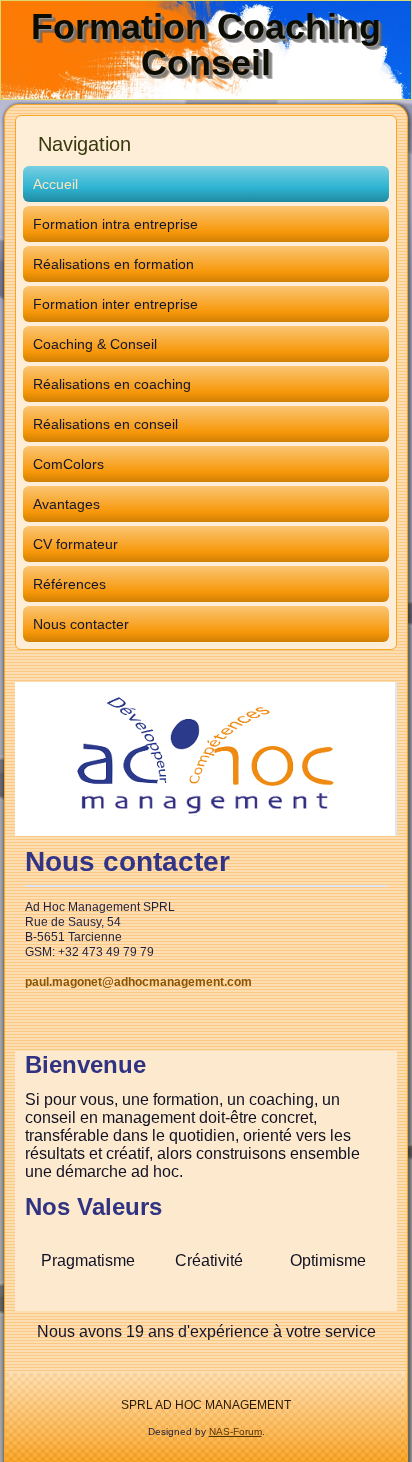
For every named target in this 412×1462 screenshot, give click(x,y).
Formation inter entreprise (115, 304)
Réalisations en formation (113, 264)
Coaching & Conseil (95, 344)
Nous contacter (81, 624)
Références (69, 584)
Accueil (55, 184)
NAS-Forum (235, 1431)
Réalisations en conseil (105, 424)
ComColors (68, 464)
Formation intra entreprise (115, 224)
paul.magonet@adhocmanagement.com (138, 982)
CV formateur (75, 544)
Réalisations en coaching (112, 384)
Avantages (66, 504)
